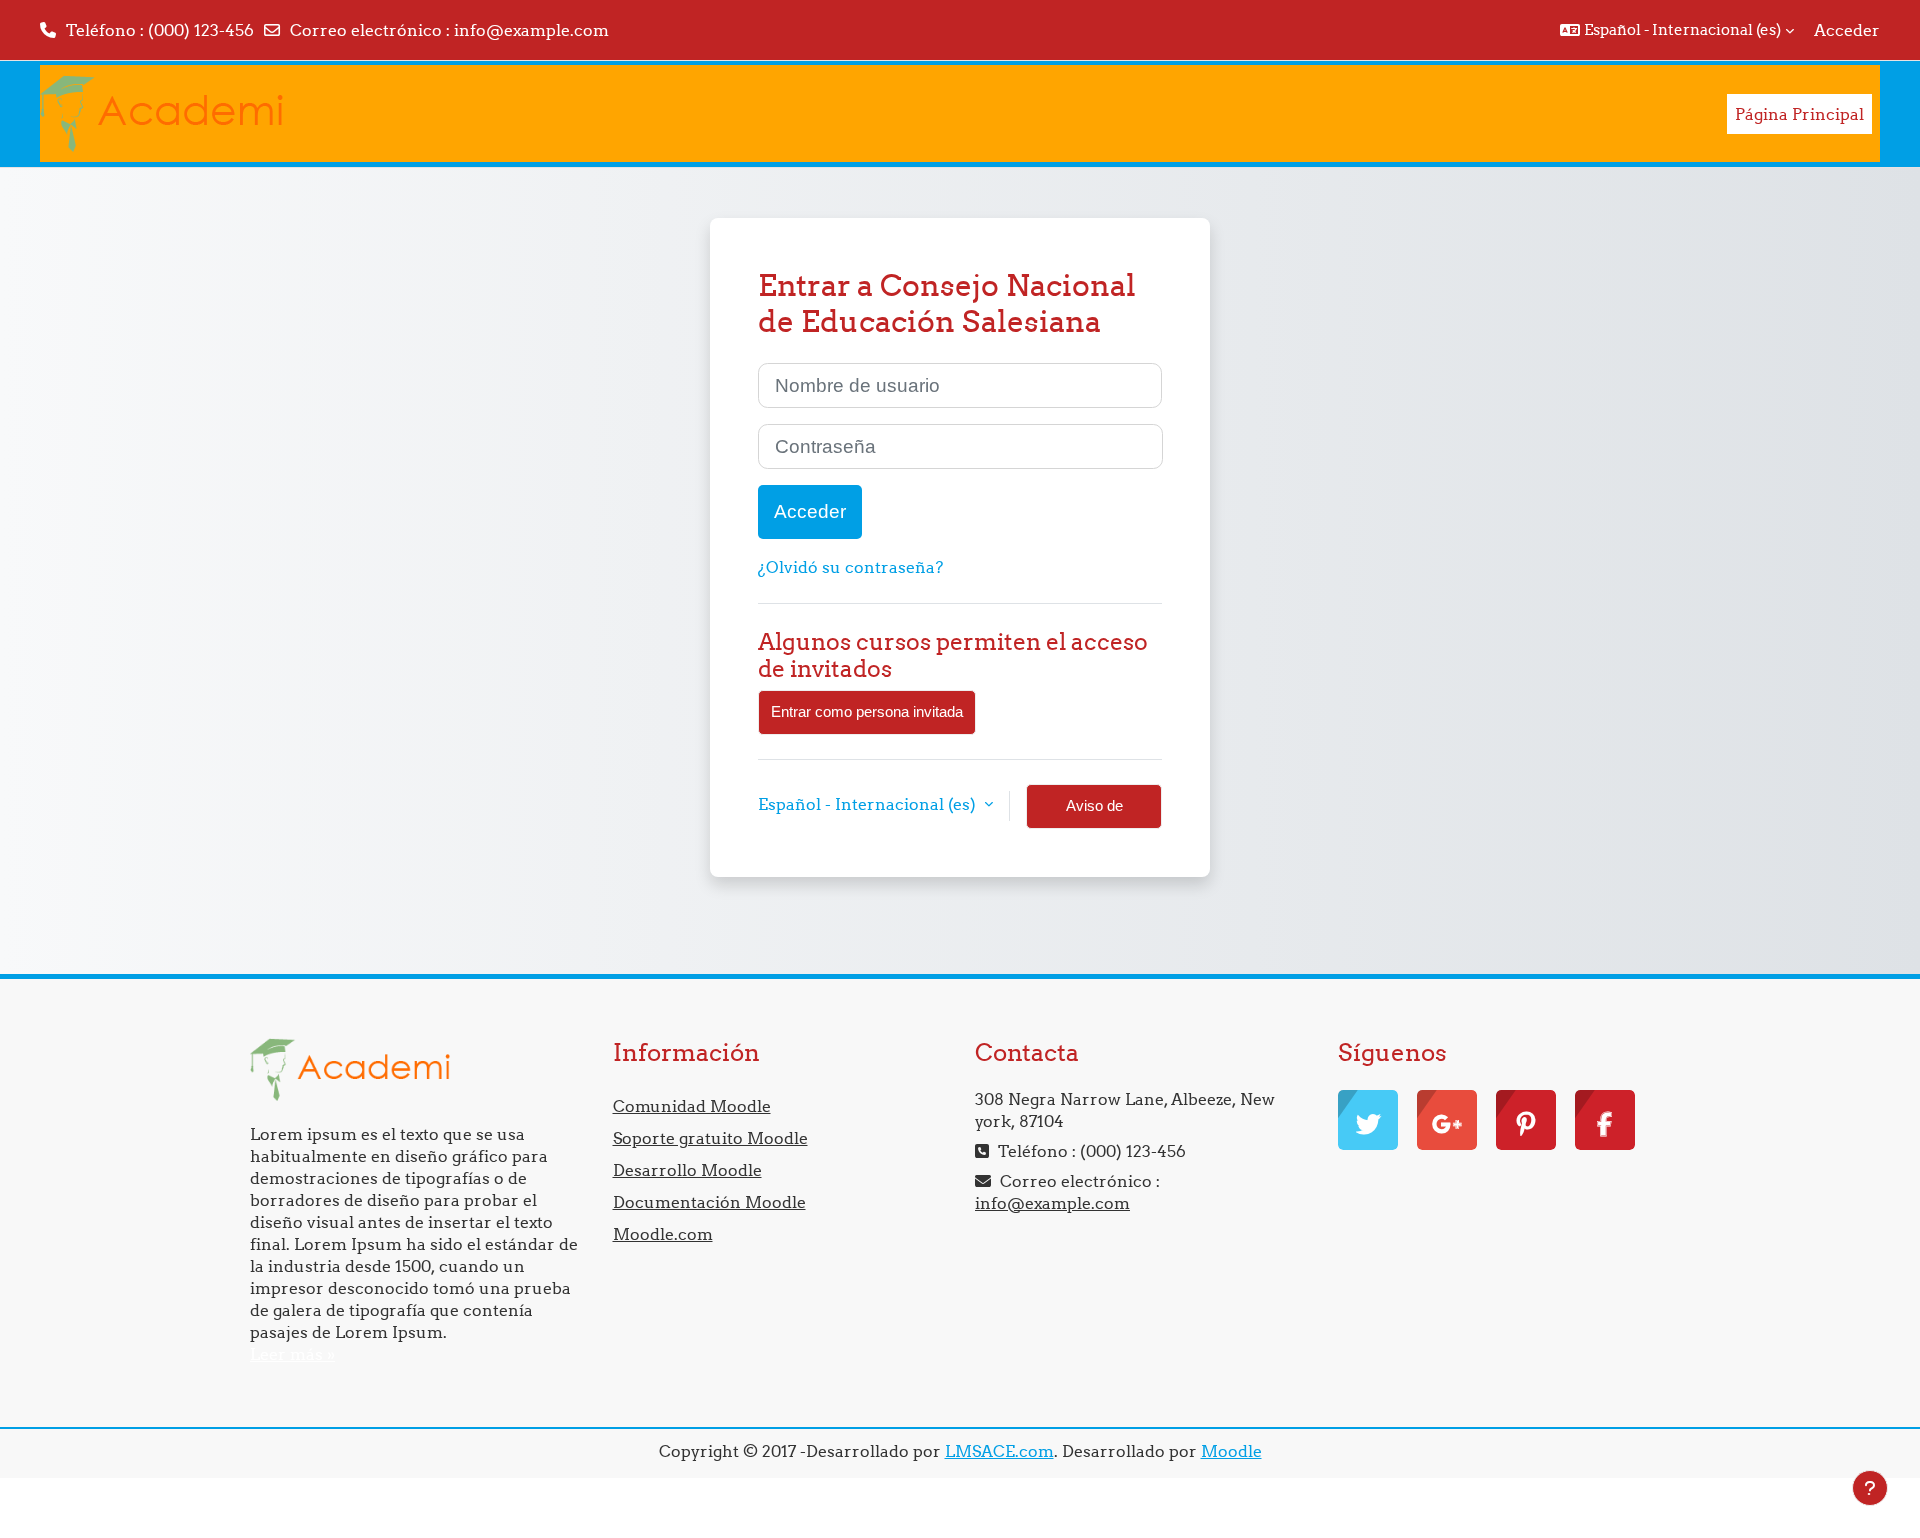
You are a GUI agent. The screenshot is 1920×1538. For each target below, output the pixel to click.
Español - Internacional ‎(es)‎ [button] (869, 804)
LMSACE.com (999, 1451)
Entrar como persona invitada (867, 711)
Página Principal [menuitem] (1799, 114)
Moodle (1231, 1451)
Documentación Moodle (709, 1202)
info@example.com (531, 30)
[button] (1677, 30)
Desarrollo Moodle (687, 1170)
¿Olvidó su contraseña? (850, 567)
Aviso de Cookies (1094, 813)
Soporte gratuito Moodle (710, 1138)
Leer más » (292, 1354)
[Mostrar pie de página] (1870, 1488)
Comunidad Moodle (692, 1106)
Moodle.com (663, 1234)
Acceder (1847, 30)
